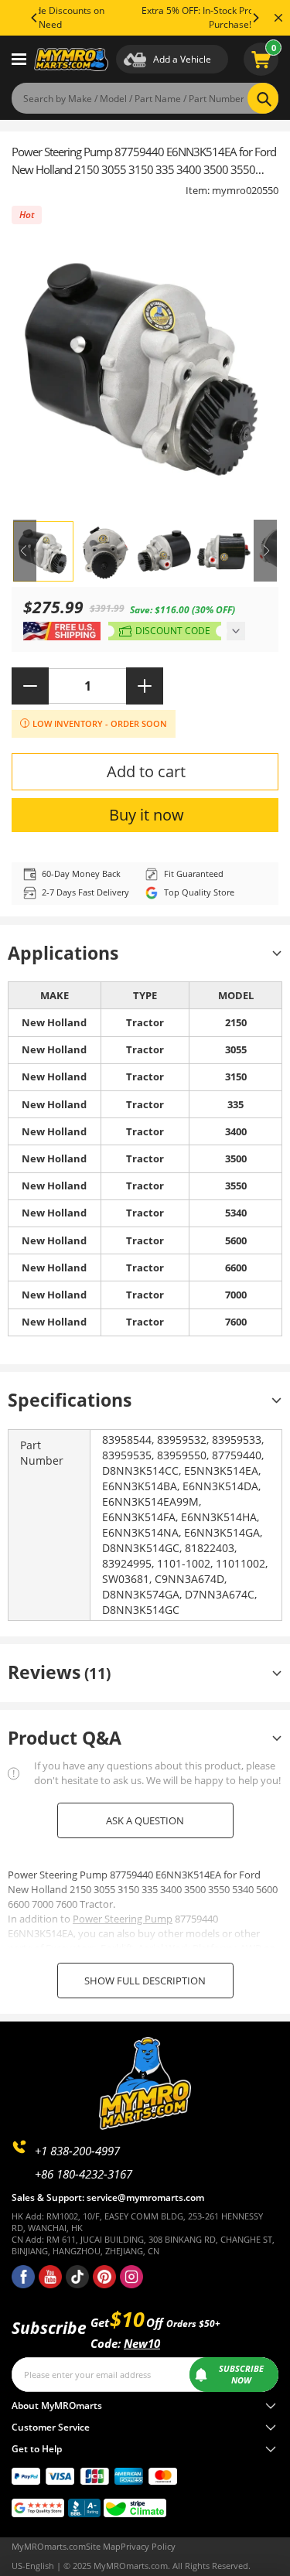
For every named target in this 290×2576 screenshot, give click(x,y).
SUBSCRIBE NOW (241, 2375)
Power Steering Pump (123, 1919)
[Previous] (35, 18)
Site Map (103, 2547)
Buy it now (147, 815)
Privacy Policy (148, 2547)
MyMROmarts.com (49, 2547)
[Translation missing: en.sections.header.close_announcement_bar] (278, 18)
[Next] (255, 18)
